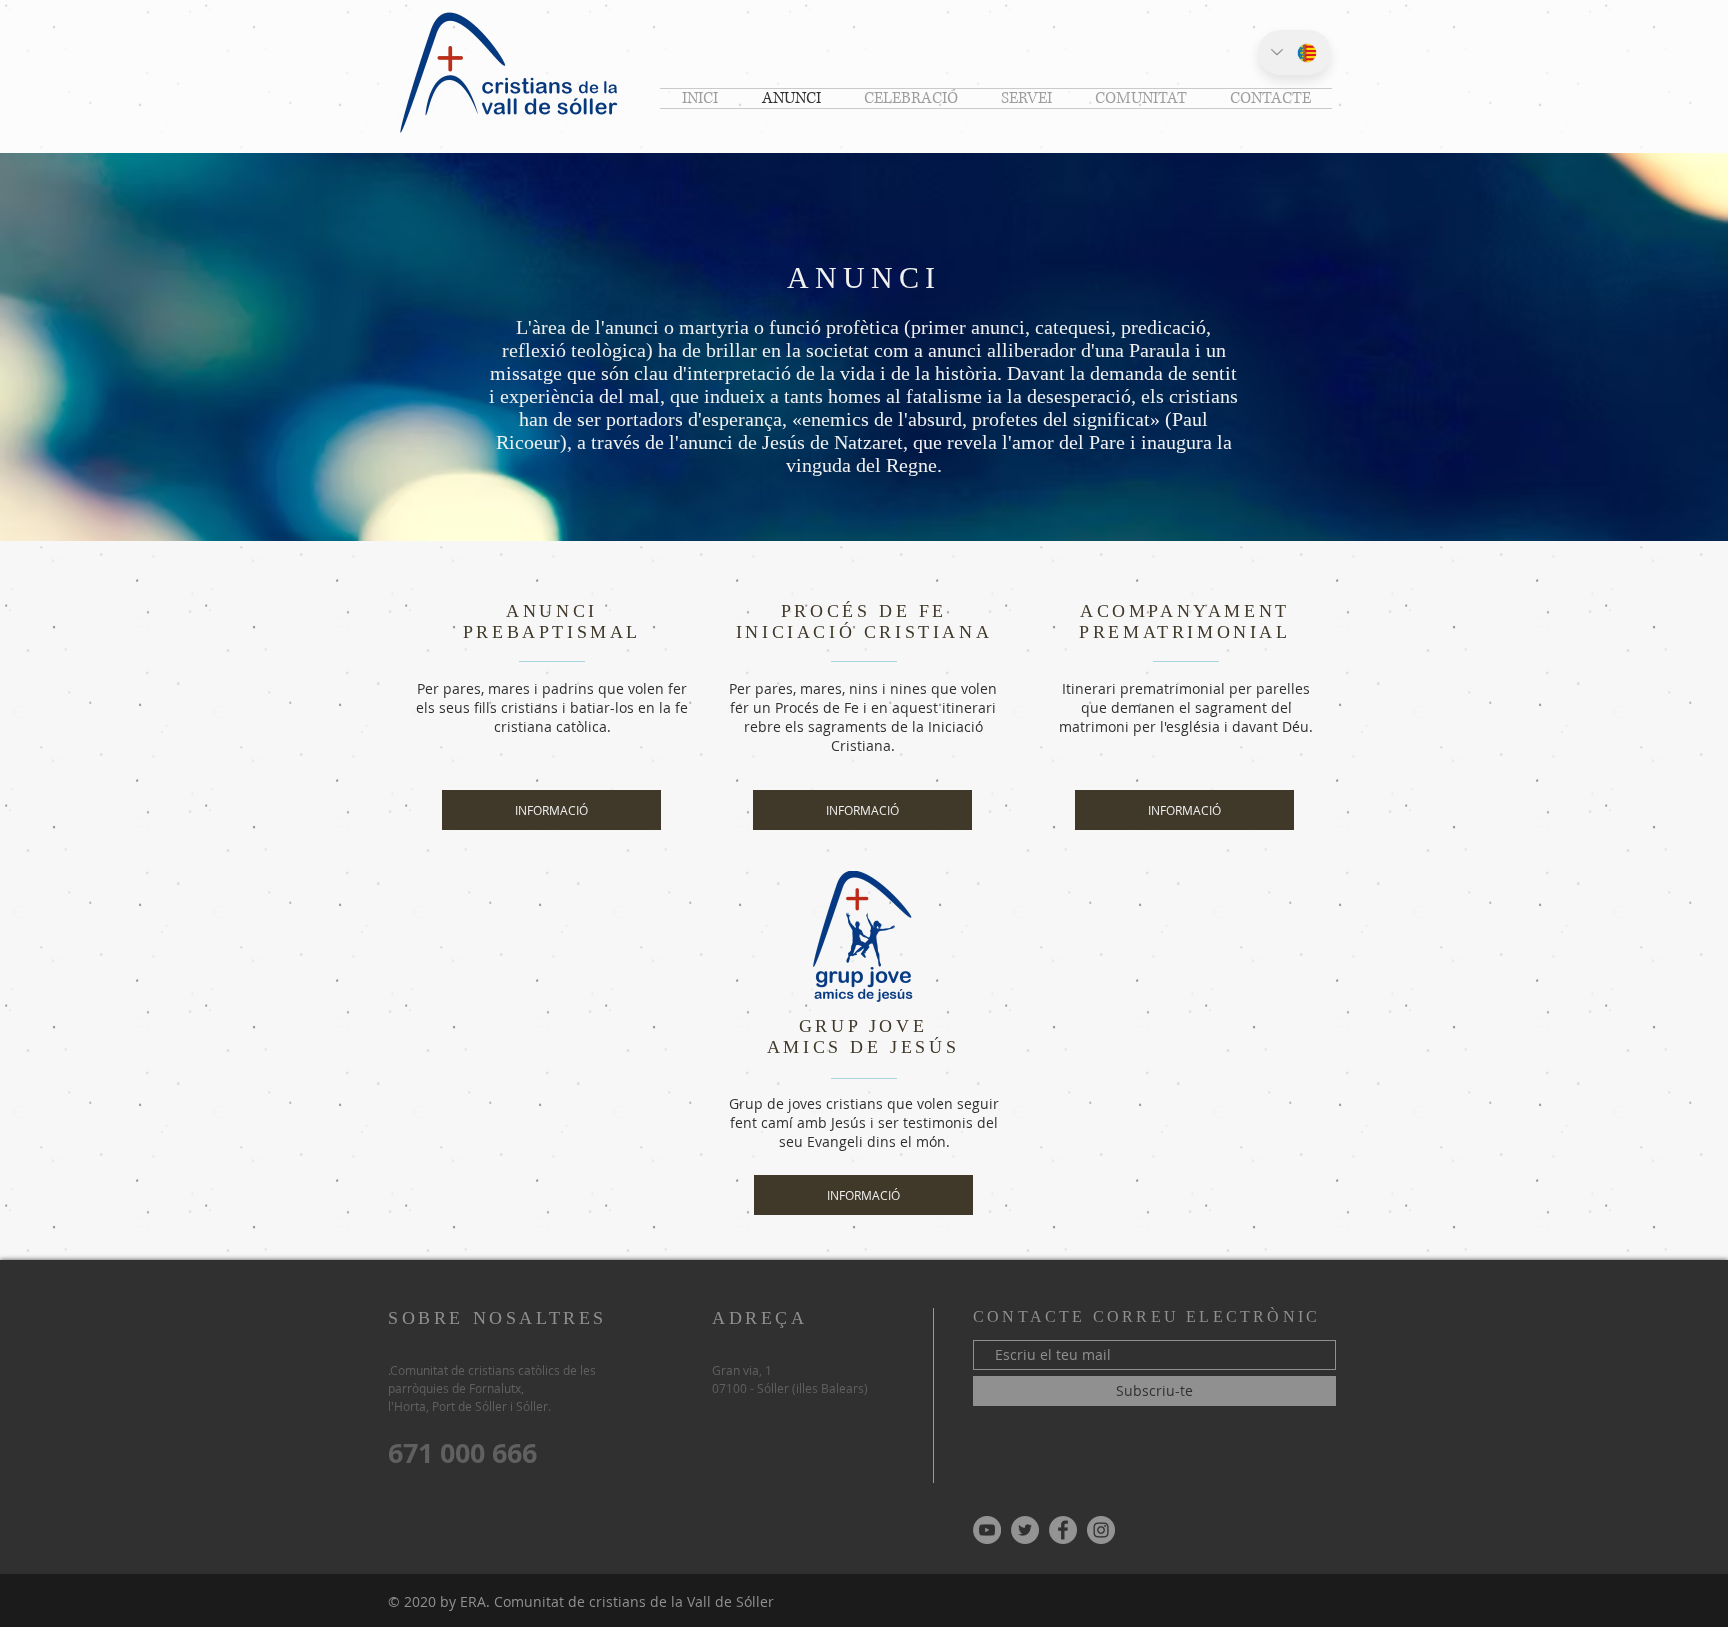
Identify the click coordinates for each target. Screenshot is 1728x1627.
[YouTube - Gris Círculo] (987, 1530)
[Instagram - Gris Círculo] (1101, 1530)
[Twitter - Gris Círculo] (1025, 1530)
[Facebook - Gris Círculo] (1063, 1530)
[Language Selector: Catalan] (1294, 52)
